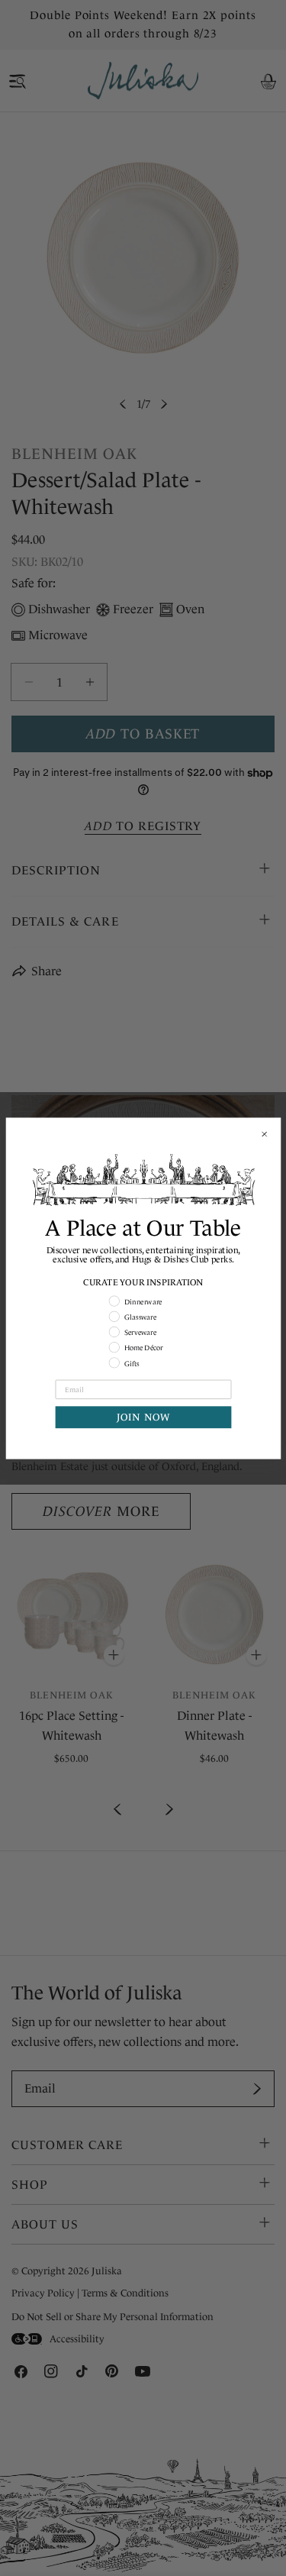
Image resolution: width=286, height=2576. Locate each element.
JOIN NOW (143, 1417)
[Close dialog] (264, 1133)
